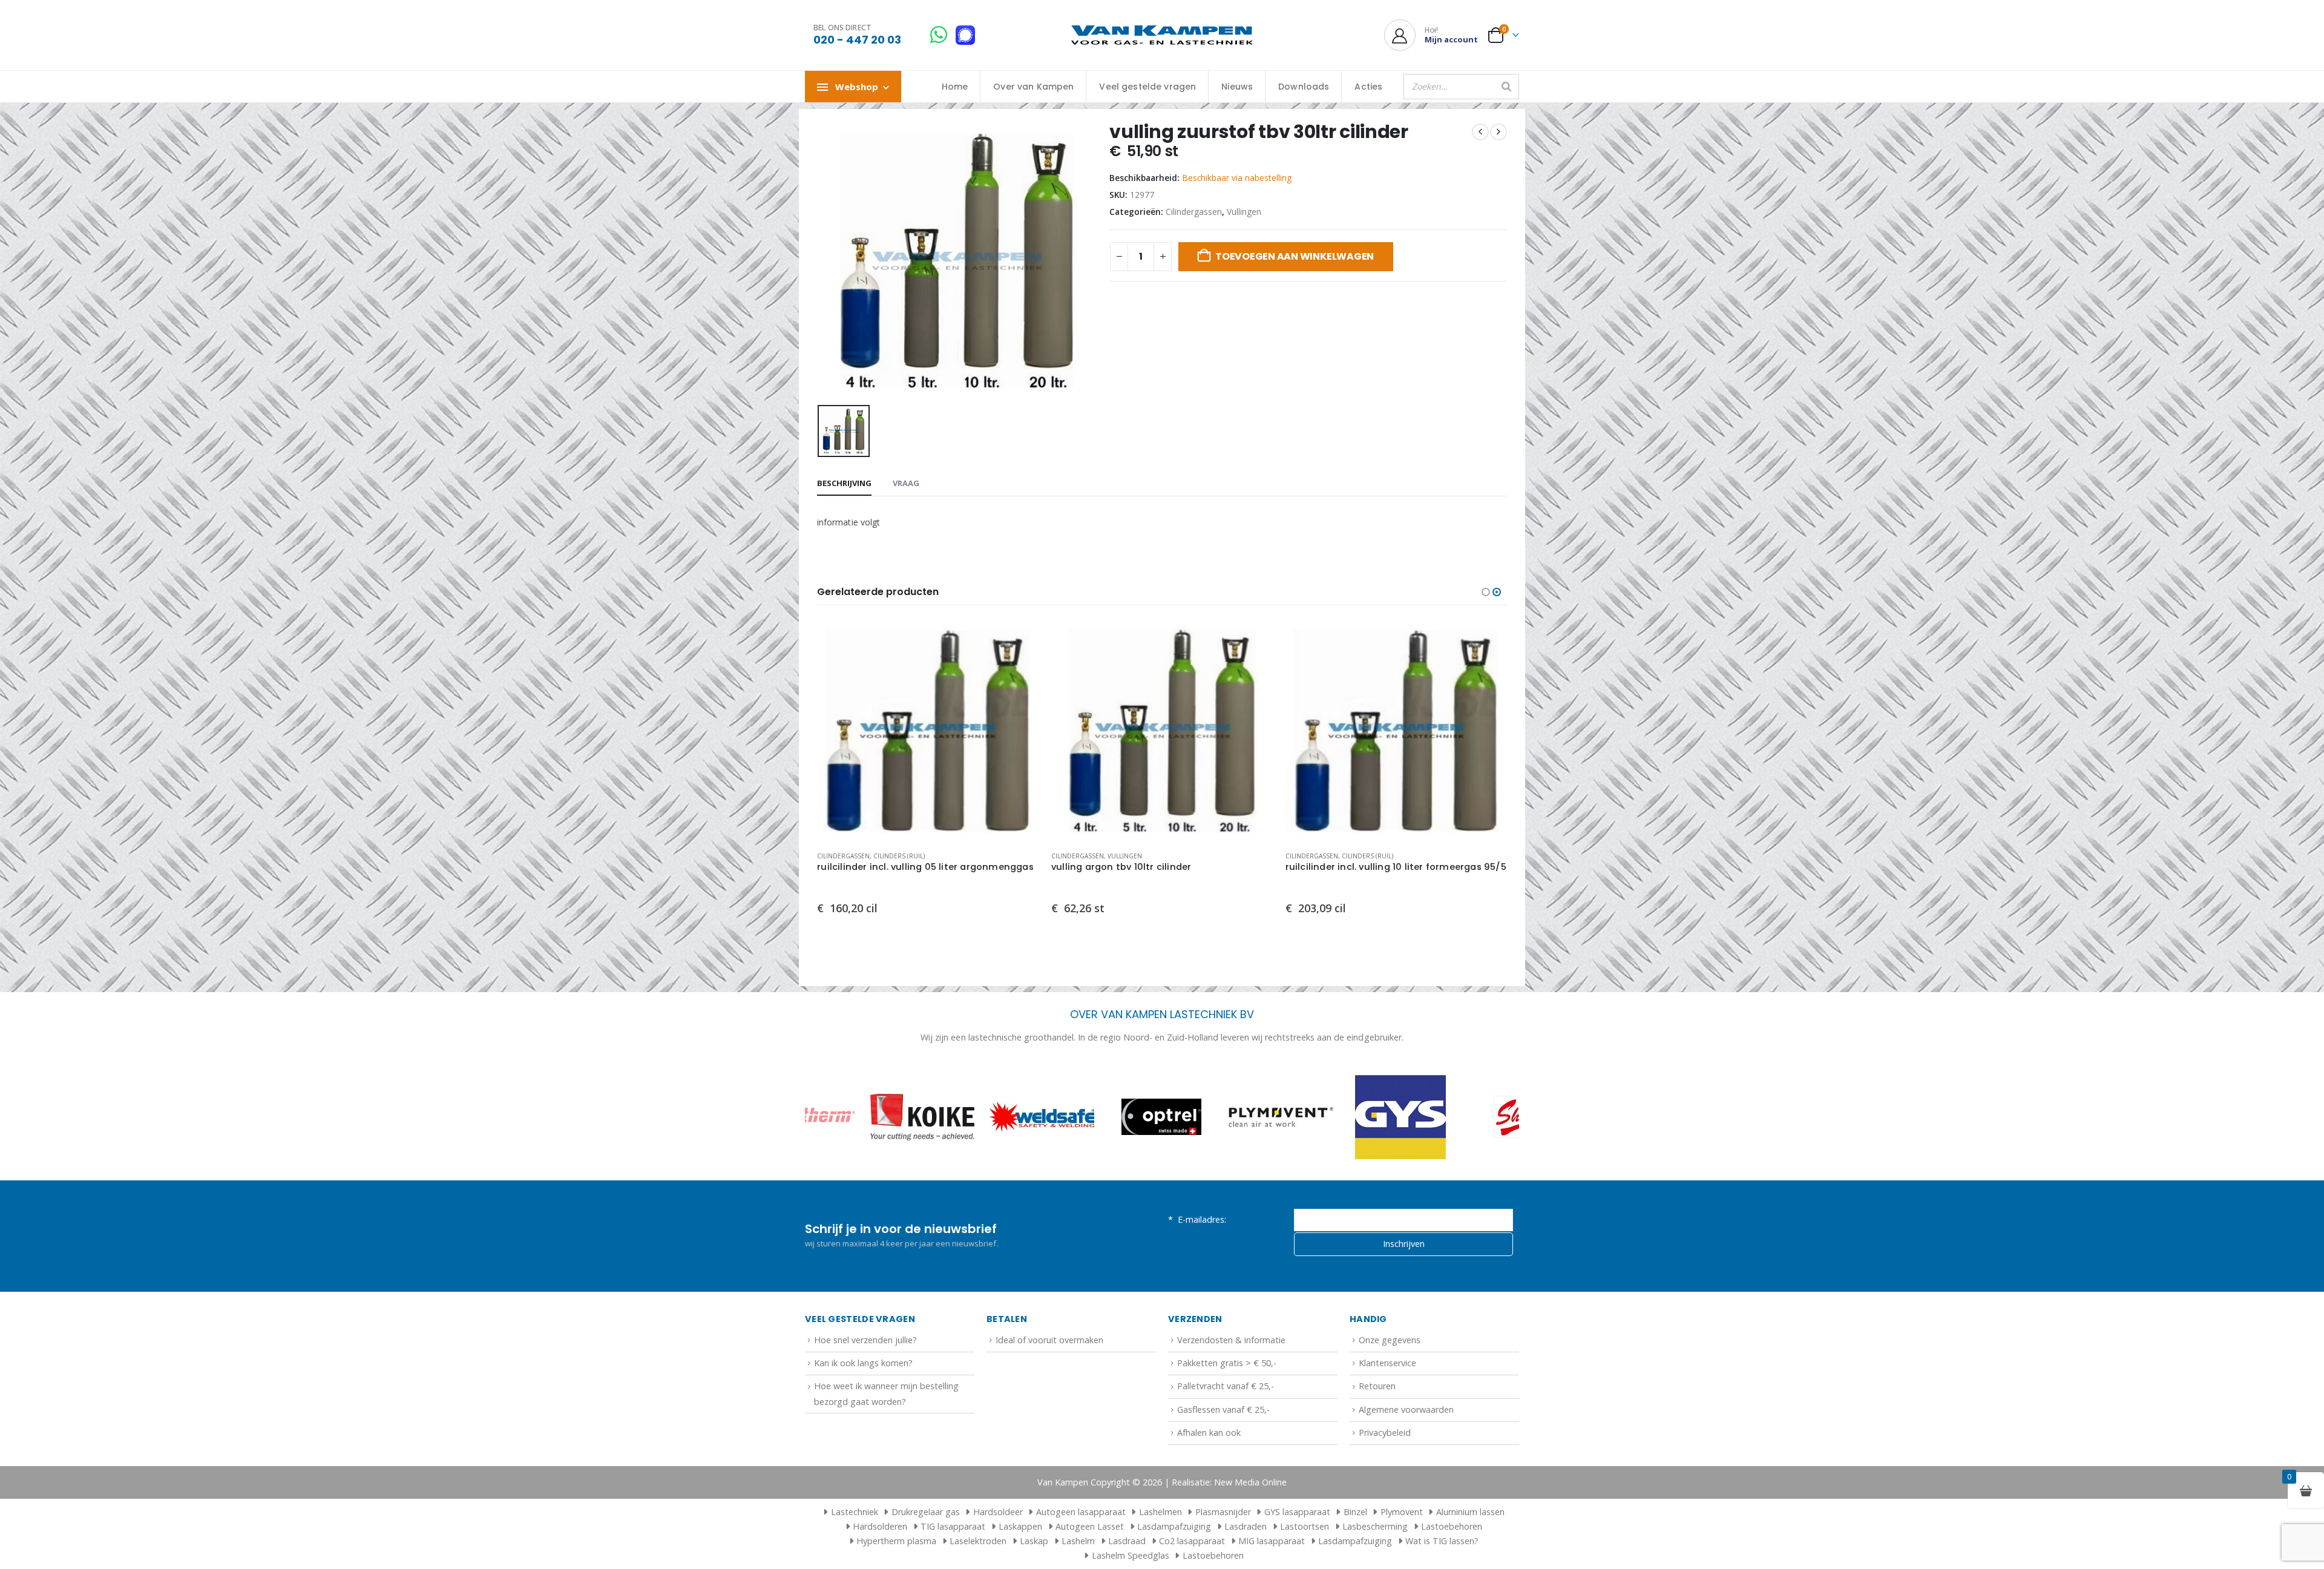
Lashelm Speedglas (1131, 1555)
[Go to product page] (928, 731)
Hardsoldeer (998, 1512)
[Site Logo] (1162, 35)
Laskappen (1020, 1526)
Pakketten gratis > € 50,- (1227, 1363)
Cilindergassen (1194, 212)
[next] (1498, 132)
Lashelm (1078, 1541)
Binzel (1355, 1512)
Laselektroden (978, 1541)
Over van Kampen (1033, 87)
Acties (1368, 87)
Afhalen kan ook (1209, 1432)
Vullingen (1244, 212)
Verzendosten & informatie (1231, 1340)
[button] (1486, 592)
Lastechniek (855, 1512)
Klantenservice (1387, 1363)
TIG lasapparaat (953, 1526)
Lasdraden (1246, 1526)
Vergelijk (1019, 667)
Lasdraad (1127, 1541)
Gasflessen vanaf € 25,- (1223, 1409)
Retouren (1377, 1386)
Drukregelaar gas (926, 1512)
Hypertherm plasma (896, 1541)
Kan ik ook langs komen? (863, 1363)
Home (955, 87)
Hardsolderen (880, 1526)
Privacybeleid (1385, 1432)
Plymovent (1402, 1512)
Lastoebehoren (1452, 1526)
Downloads (1304, 87)
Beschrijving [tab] (844, 483)
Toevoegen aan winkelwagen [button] (1019, 640)
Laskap (1034, 1541)
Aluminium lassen (1470, 1512)
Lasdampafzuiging (1174, 1526)
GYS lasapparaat (1297, 1512)
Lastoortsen (1305, 1526)
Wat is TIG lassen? (1442, 1541)
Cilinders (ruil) (899, 856)
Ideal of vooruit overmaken (1049, 1340)
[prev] (1480, 132)
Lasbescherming (1375, 1526)
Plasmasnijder (1223, 1512)
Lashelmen (1160, 1512)
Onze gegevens (1390, 1340)
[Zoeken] (1506, 87)
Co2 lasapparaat (1192, 1541)
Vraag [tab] (906, 483)
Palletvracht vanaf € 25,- (1226, 1386)
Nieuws (1237, 87)
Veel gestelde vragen (1147, 87)
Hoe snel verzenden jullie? (865, 1340)
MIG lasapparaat (1272, 1541)
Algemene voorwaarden (1406, 1409)
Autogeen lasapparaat (1081, 1512)
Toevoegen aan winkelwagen (1295, 256)
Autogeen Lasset (1090, 1526)
